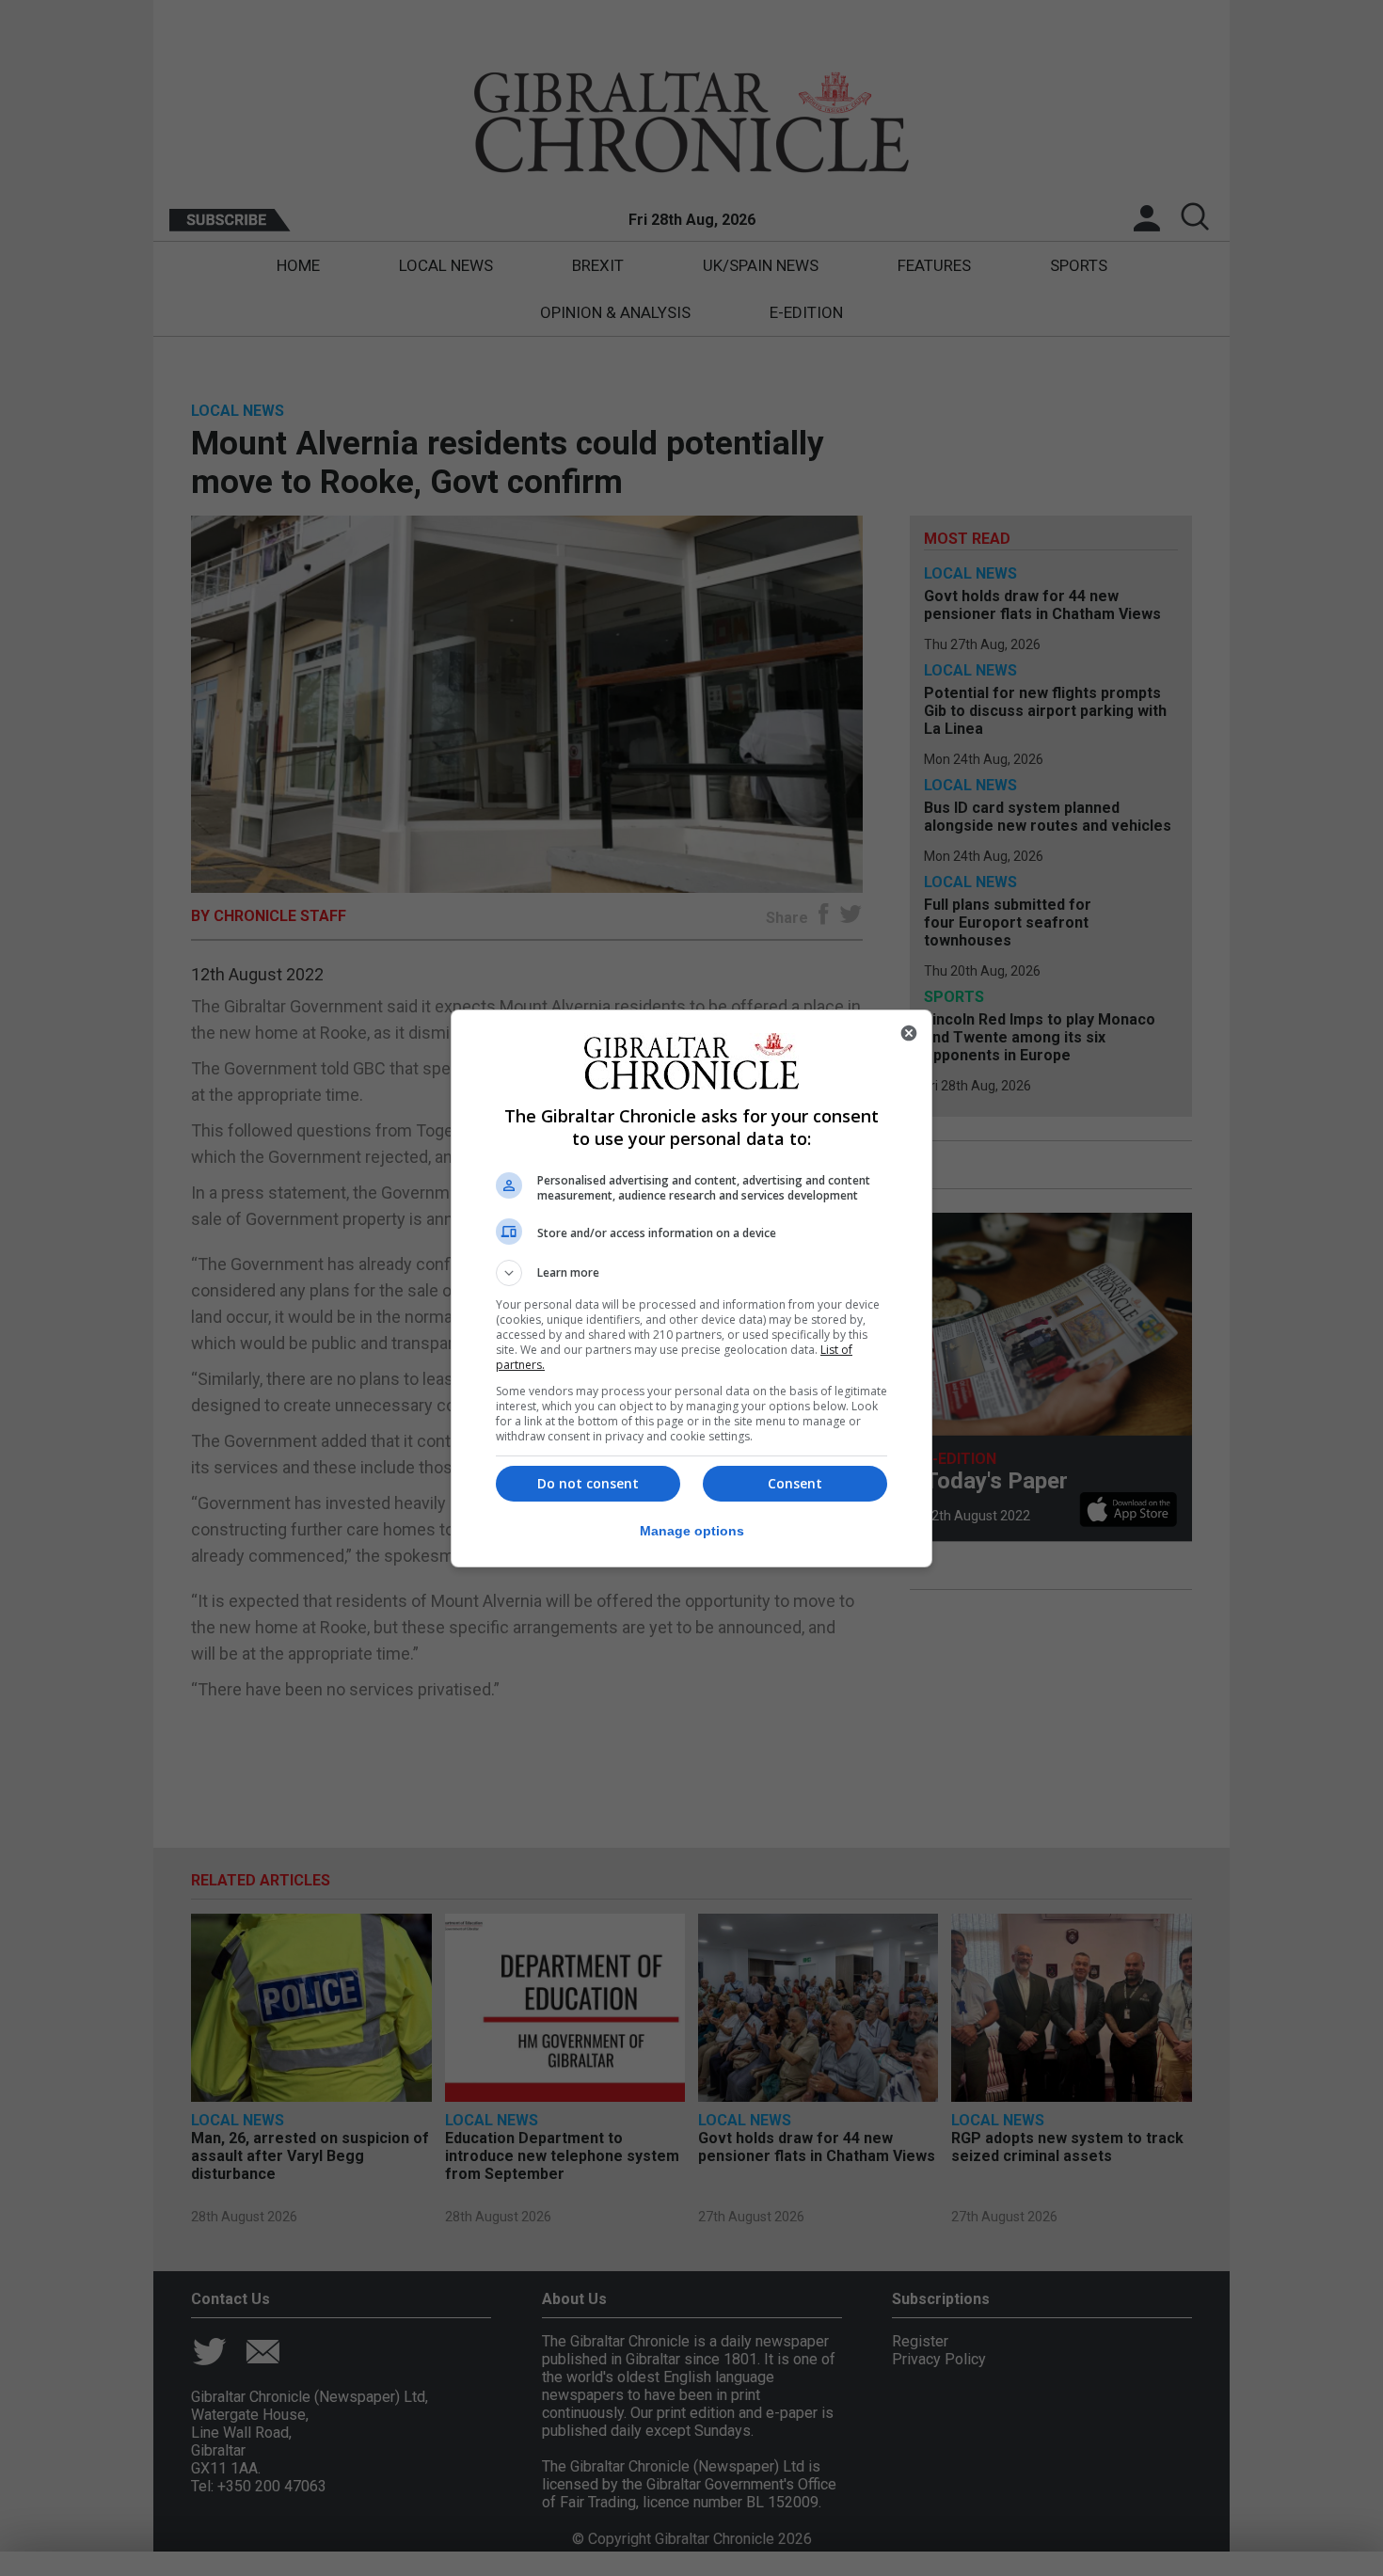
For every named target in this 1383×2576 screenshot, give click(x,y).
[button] (691, 1273)
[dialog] (691, 1288)
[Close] (909, 1033)
